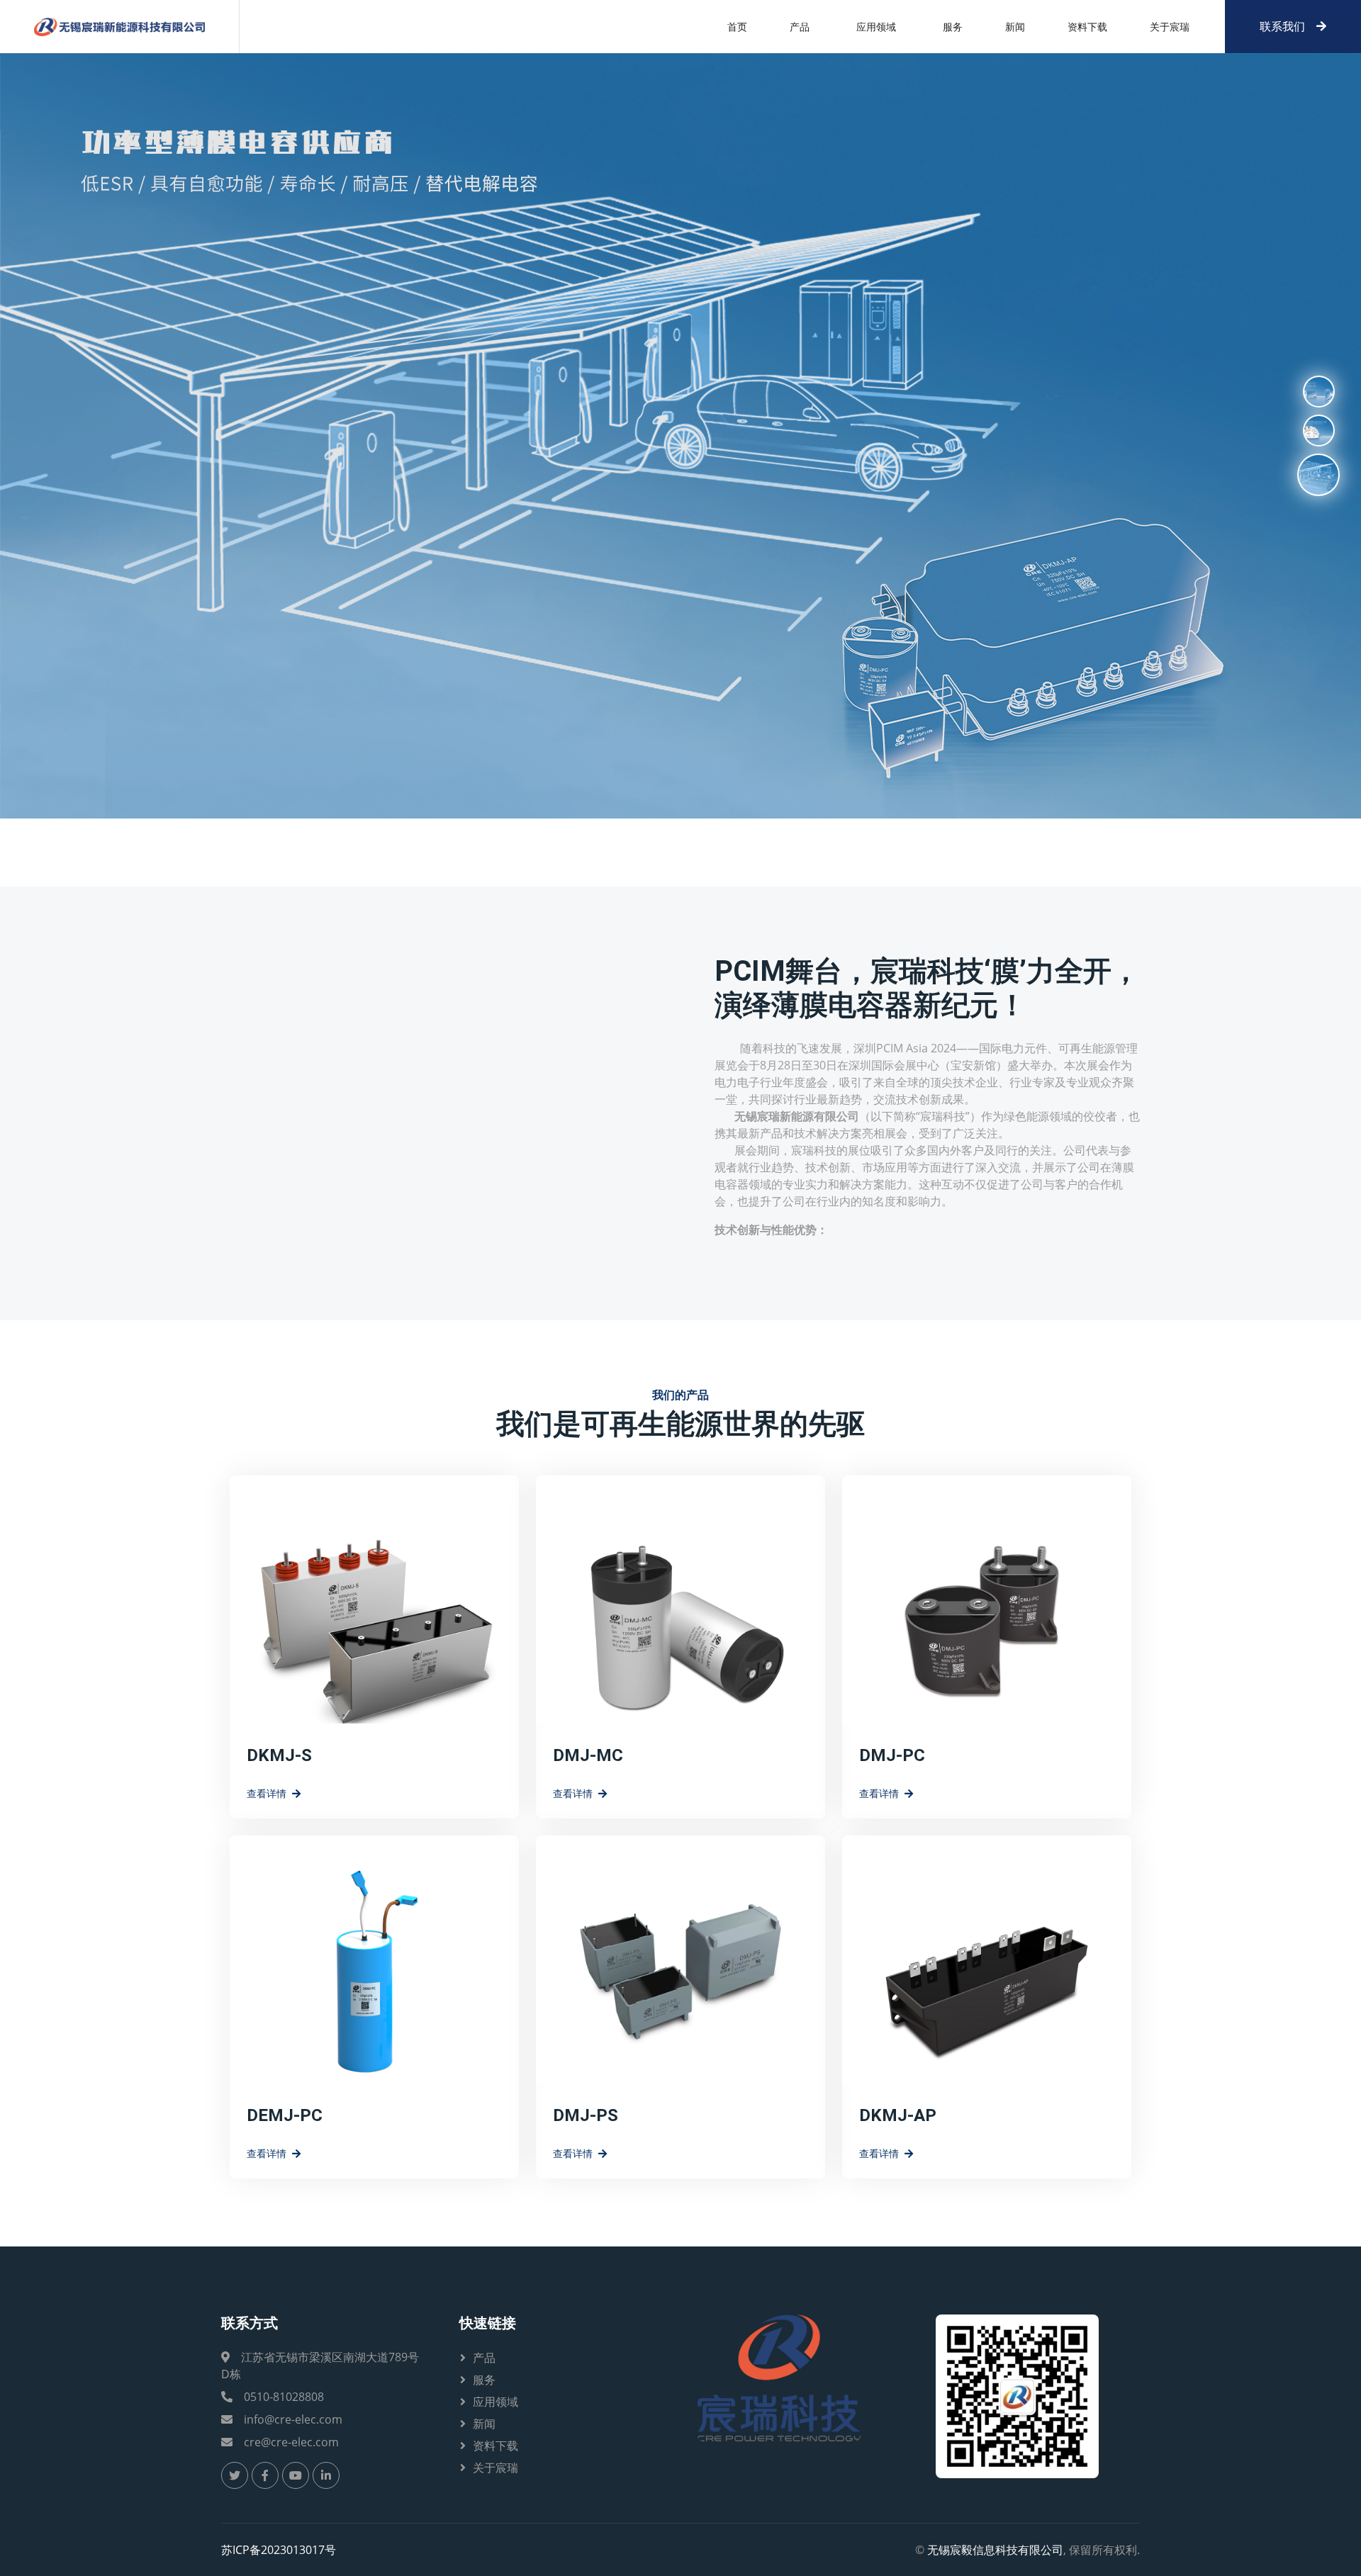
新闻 (1015, 27)
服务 (953, 27)
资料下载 (1087, 27)
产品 (800, 27)
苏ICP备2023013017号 (279, 2550)
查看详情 (267, 1793)
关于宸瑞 (1170, 27)
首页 (737, 27)
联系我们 (1282, 26)
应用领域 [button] (876, 27)
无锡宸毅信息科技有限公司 (995, 2550)
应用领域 (495, 2402)
